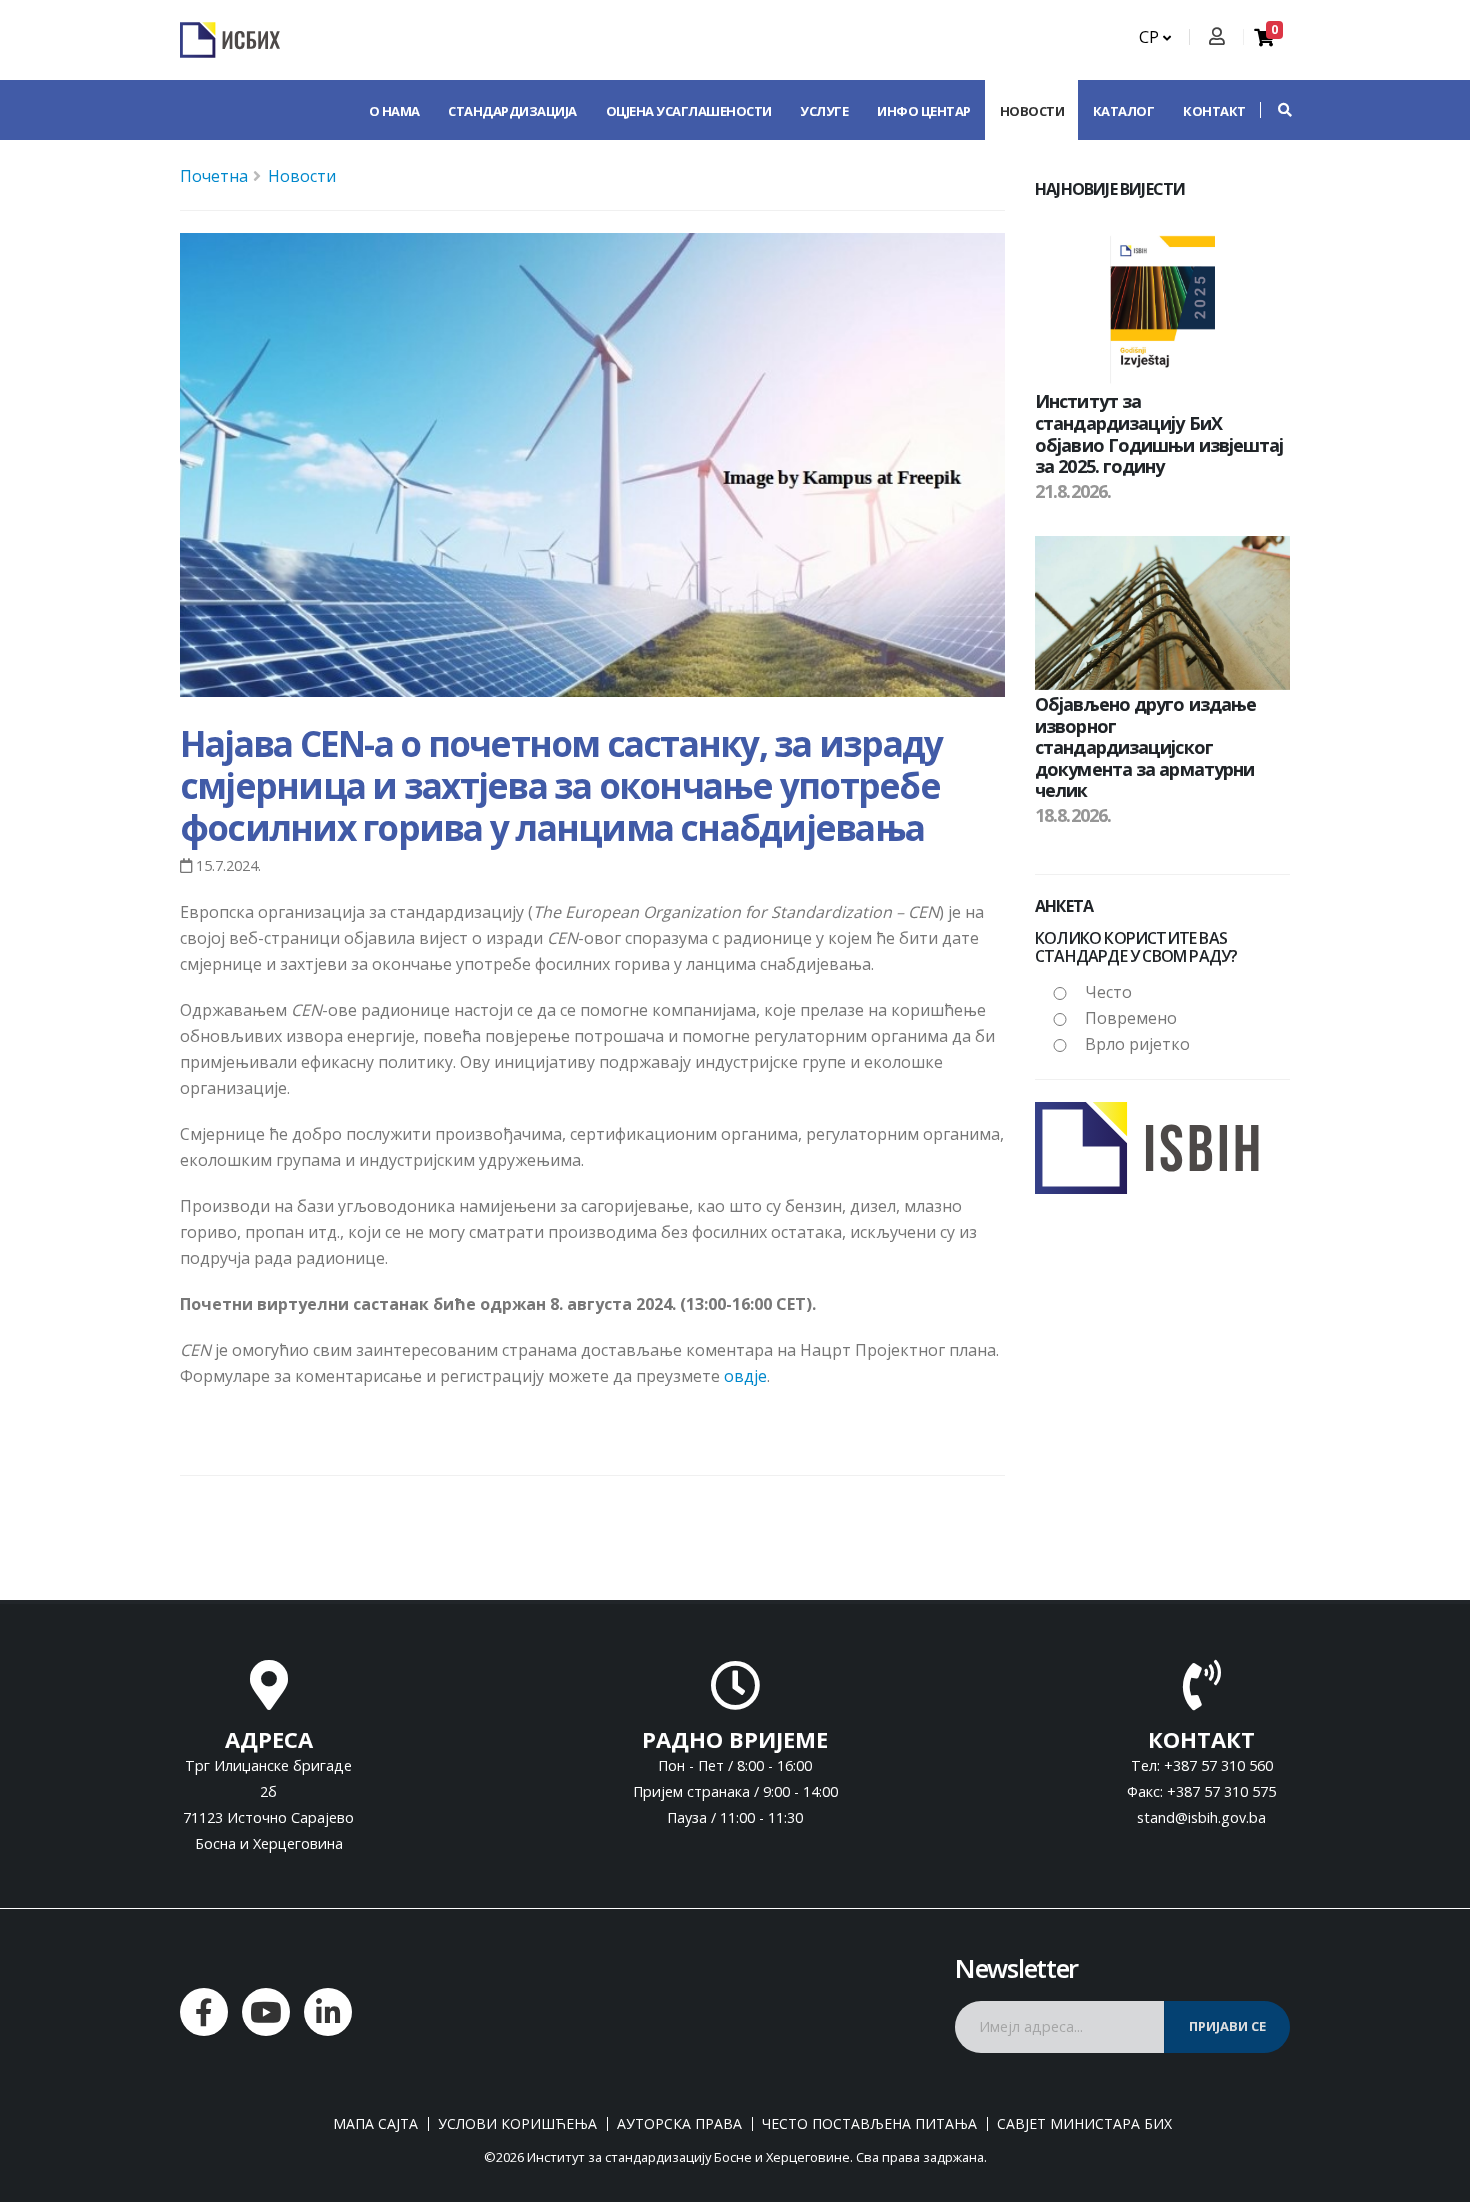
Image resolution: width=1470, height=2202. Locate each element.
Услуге (824, 111)
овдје (745, 1376)
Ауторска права (679, 2124)
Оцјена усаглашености (689, 111)
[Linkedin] (328, 2012)
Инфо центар (924, 111)
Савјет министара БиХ (1084, 2124)
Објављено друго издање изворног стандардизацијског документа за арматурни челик (1145, 747)
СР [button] (1151, 37)
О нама (394, 111)
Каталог (1124, 111)
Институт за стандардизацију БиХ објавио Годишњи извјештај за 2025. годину (1159, 433)
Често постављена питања (869, 2124)
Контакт (1214, 111)
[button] (1275, 110)
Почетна (214, 176)
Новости (1032, 111)
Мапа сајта (375, 2124)
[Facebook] (204, 2012)
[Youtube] (266, 2012)
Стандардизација (512, 111)
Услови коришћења (517, 2124)
